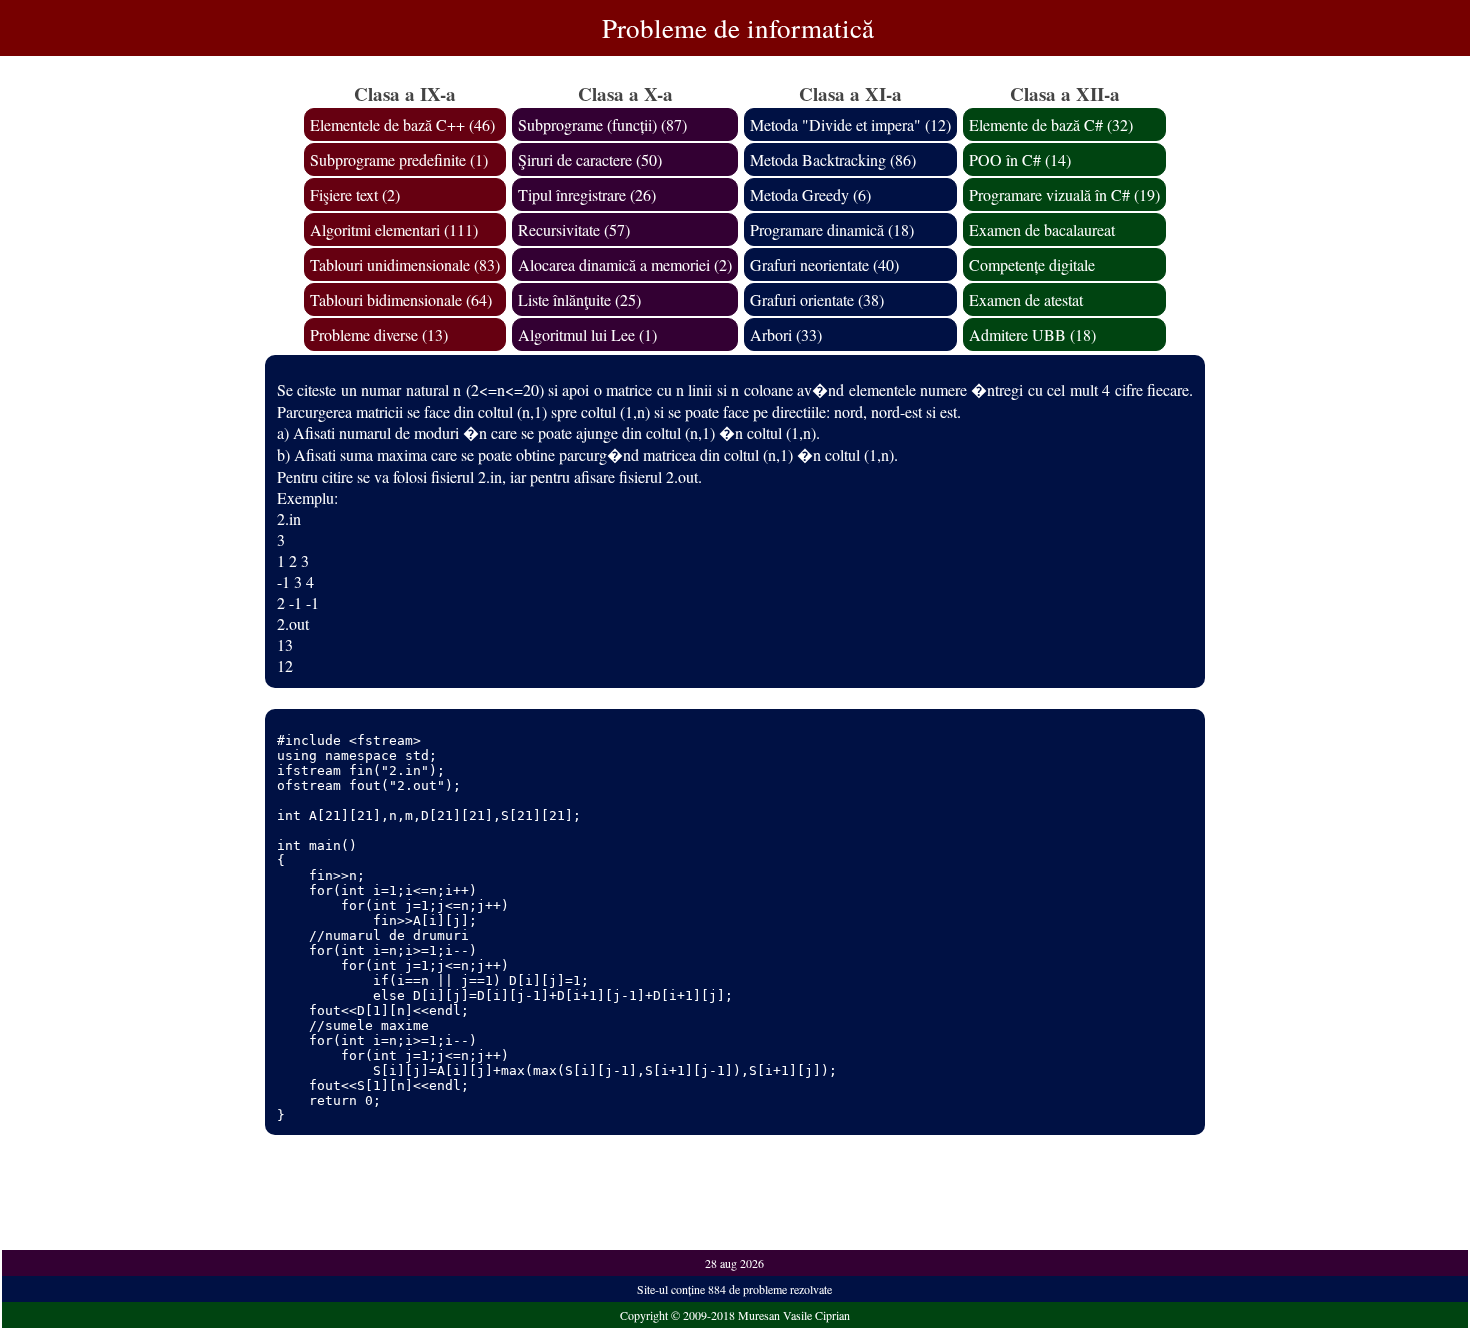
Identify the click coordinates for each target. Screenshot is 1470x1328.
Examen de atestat (1026, 299)
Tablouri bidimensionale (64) (401, 299)
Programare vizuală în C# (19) (1064, 194)
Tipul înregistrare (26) (587, 194)
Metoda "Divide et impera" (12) (850, 124)
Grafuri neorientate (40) (824, 264)
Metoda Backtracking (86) (833, 159)
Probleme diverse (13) (379, 334)
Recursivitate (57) (574, 229)
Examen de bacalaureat (1042, 229)
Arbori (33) (786, 334)
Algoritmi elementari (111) (394, 229)
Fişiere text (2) (355, 194)
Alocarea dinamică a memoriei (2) (625, 264)
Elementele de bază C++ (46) (402, 124)
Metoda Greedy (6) (810, 194)
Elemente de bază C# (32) (1051, 124)
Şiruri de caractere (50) (590, 159)
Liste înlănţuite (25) (579, 299)
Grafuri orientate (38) (817, 299)
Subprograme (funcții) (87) (602, 124)
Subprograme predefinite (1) (399, 159)
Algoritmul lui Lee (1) (587, 334)
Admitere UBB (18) (1032, 334)
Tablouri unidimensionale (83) (405, 264)
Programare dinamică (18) (832, 229)
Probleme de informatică (738, 28)
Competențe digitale (1032, 264)
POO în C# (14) (1020, 159)
